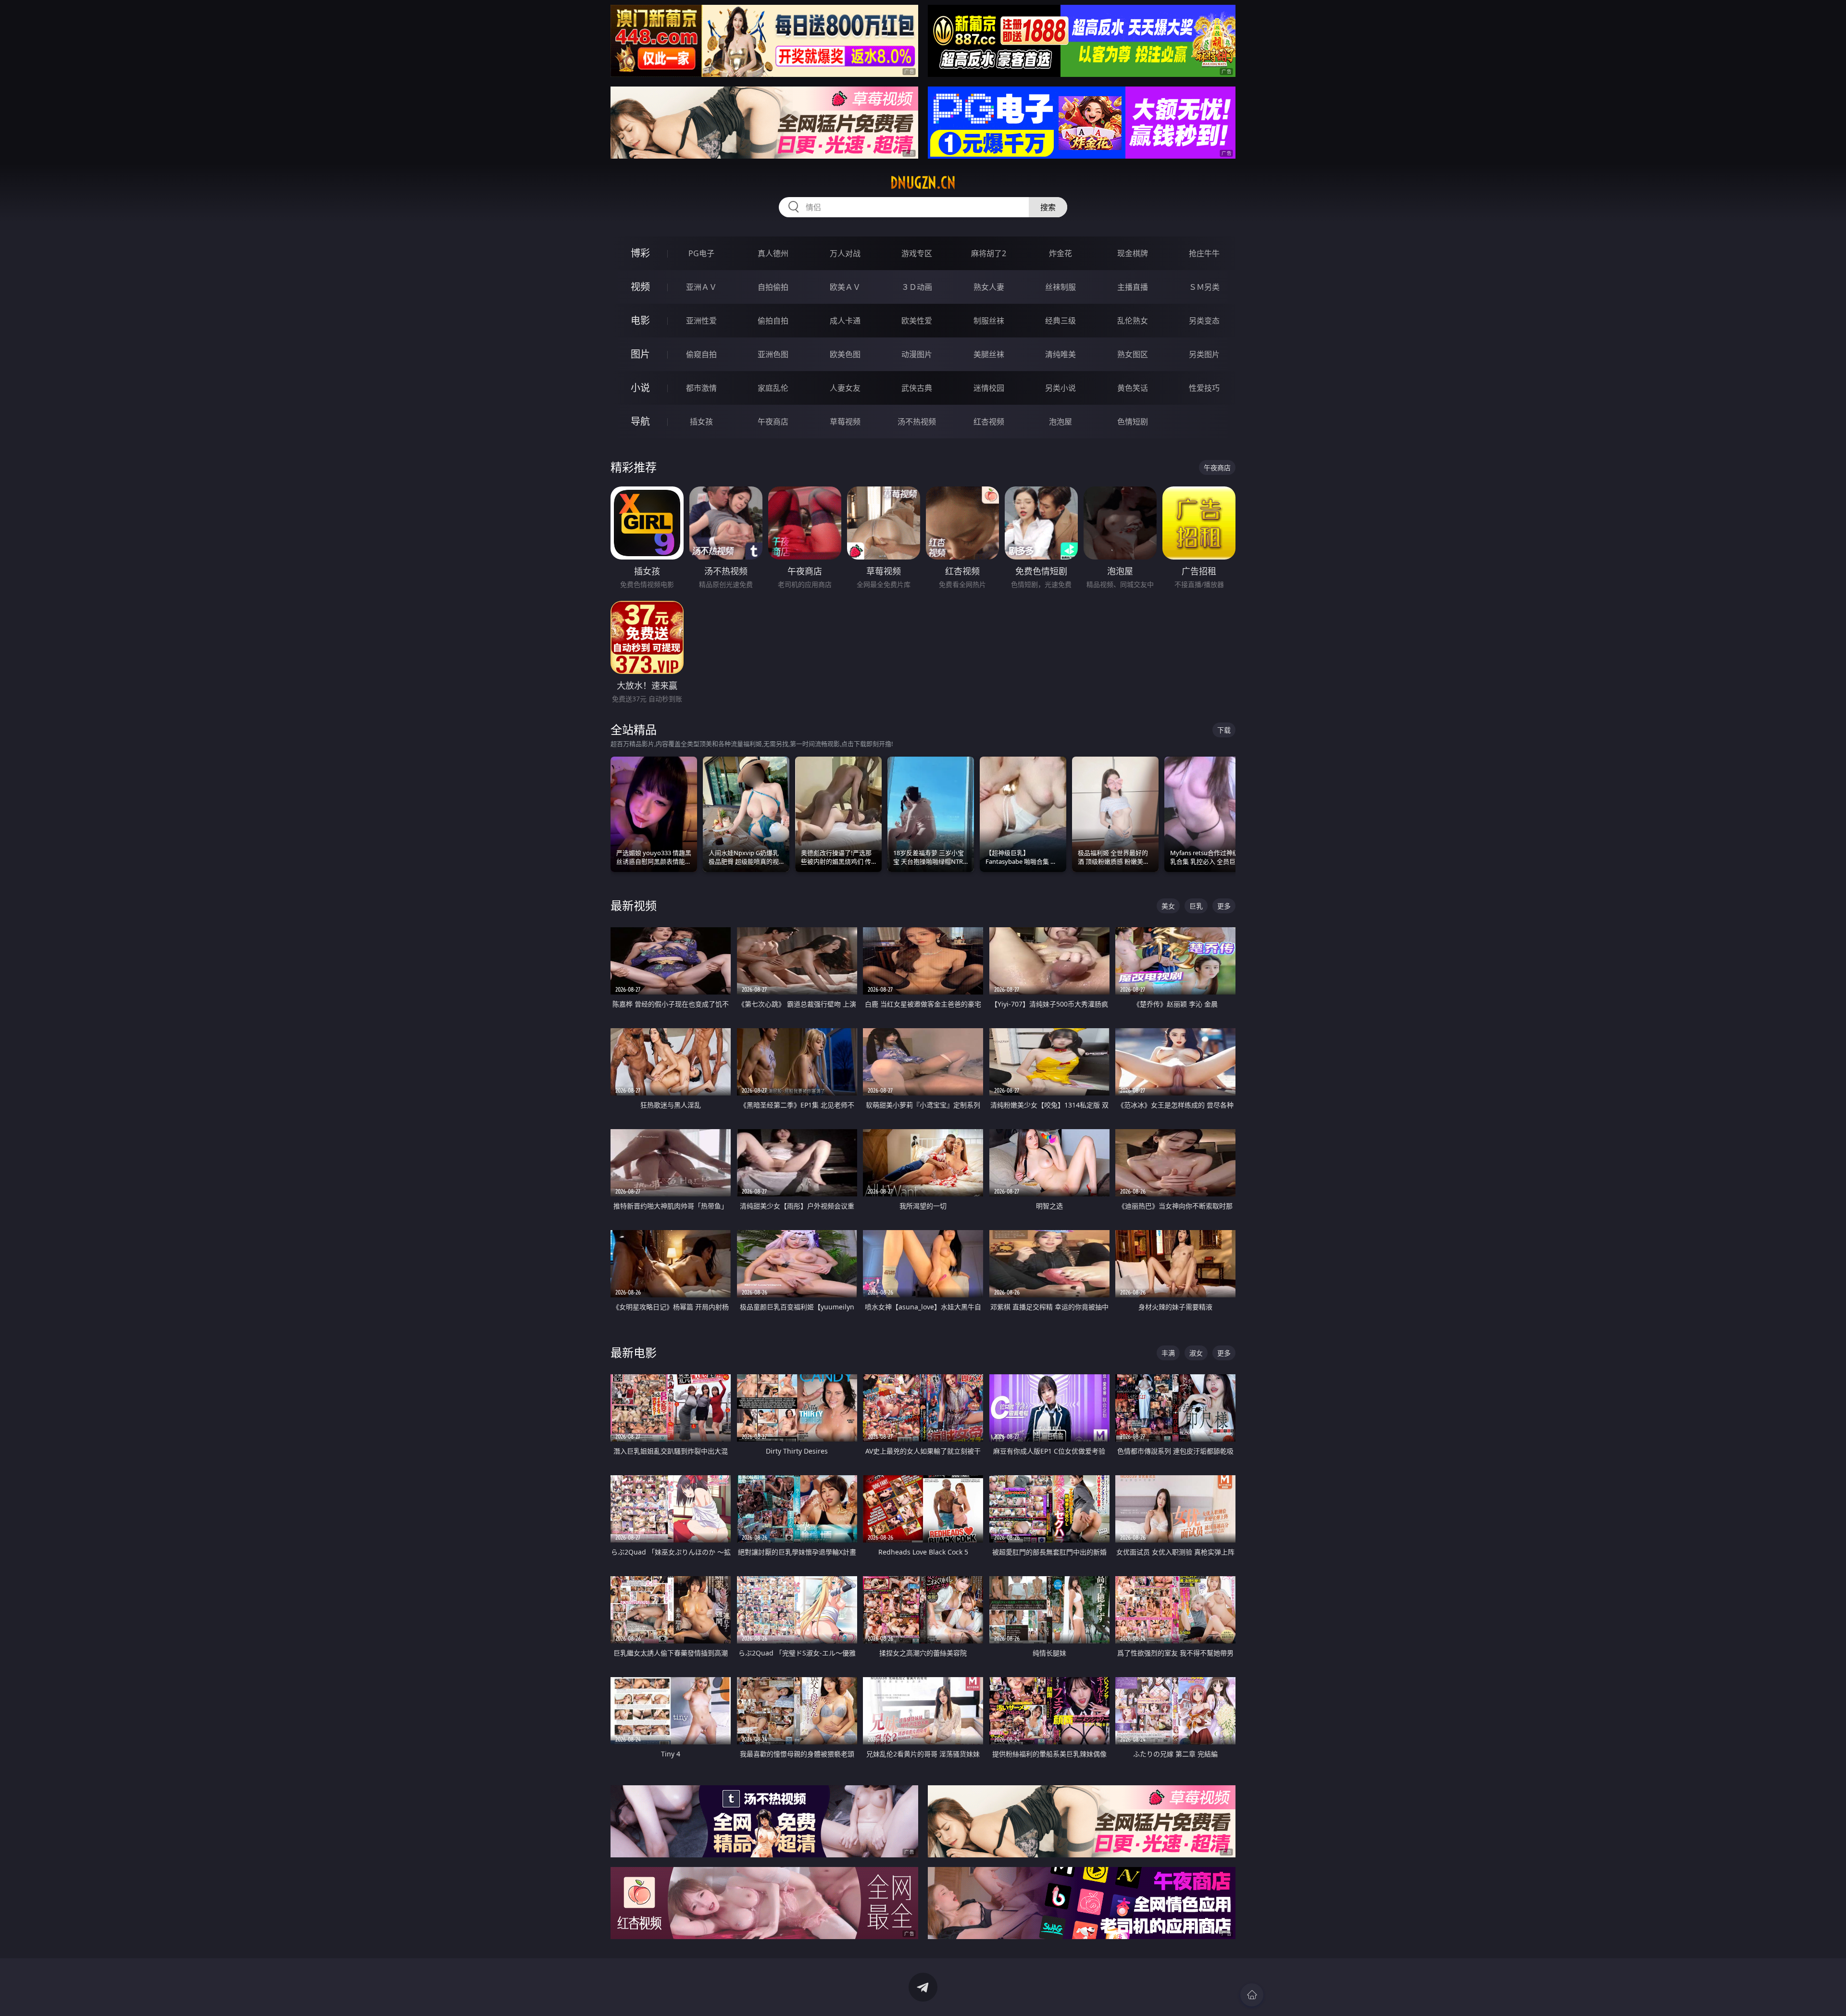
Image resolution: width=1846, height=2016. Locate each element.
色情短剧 (1133, 422)
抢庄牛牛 (1204, 253)
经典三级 (1060, 321)
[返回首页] (1252, 1995)
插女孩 (701, 422)
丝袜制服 (1060, 287)
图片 (640, 354)
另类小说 (1060, 388)
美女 (1168, 906)
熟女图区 (1133, 354)
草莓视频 (845, 422)
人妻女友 (845, 388)
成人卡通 (845, 321)
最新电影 (634, 1352)
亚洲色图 (773, 354)
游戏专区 (917, 253)
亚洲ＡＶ (701, 287)
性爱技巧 (1204, 388)
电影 (640, 320)
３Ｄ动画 (917, 287)
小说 (640, 388)
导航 (640, 421)
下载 (1224, 730)
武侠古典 (917, 388)
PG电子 (701, 253)
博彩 (640, 253)
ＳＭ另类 (1204, 287)
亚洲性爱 (701, 321)
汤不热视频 (917, 422)
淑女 (1196, 1353)
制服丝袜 (989, 321)
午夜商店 (773, 422)
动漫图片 (917, 354)
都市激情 (701, 388)
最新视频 (634, 905)
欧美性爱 (917, 321)
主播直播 (1133, 287)
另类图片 (1204, 354)
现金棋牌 (1133, 253)
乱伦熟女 (1133, 321)
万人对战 (845, 253)
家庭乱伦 (773, 388)
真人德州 (773, 253)
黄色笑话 (1133, 388)
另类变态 (1204, 321)
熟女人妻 (989, 287)
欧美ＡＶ (845, 287)
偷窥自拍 (701, 354)
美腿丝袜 (989, 354)
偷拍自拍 (773, 321)
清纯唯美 (1060, 354)
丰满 (1168, 1353)
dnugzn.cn (923, 183)
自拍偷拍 (773, 287)
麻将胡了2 (989, 253)
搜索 (1048, 207)
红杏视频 (989, 422)
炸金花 (1060, 253)
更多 (1224, 906)
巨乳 (1196, 906)
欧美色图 (845, 354)
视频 (640, 287)
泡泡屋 (1060, 422)
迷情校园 (989, 388)
